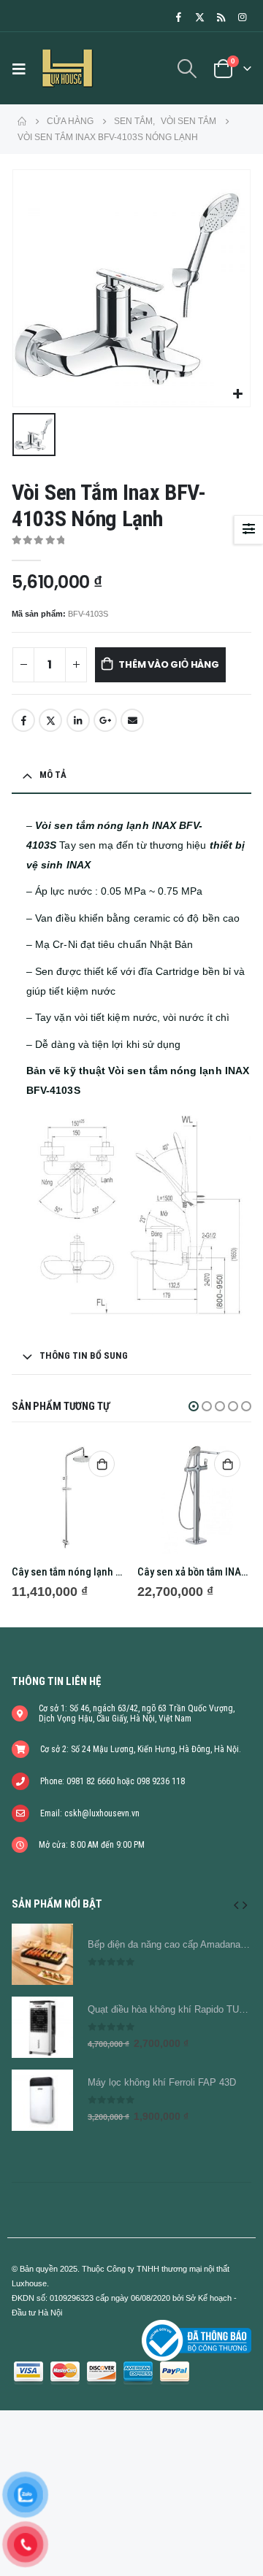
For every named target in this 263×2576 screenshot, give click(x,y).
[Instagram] (242, 17)
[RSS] (221, 17)
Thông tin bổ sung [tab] (84, 1356)
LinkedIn (78, 720)
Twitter (50, 720)
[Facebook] (178, 17)
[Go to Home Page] (22, 121)
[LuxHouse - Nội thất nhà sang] (67, 68)
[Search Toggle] (187, 69)
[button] (194, 1406)
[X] (199, 17)
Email (132, 720)
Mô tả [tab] (53, 775)
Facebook (23, 720)
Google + (105, 720)
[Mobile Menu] (23, 69)
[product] (69, 1497)
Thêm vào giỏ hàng (169, 664)
